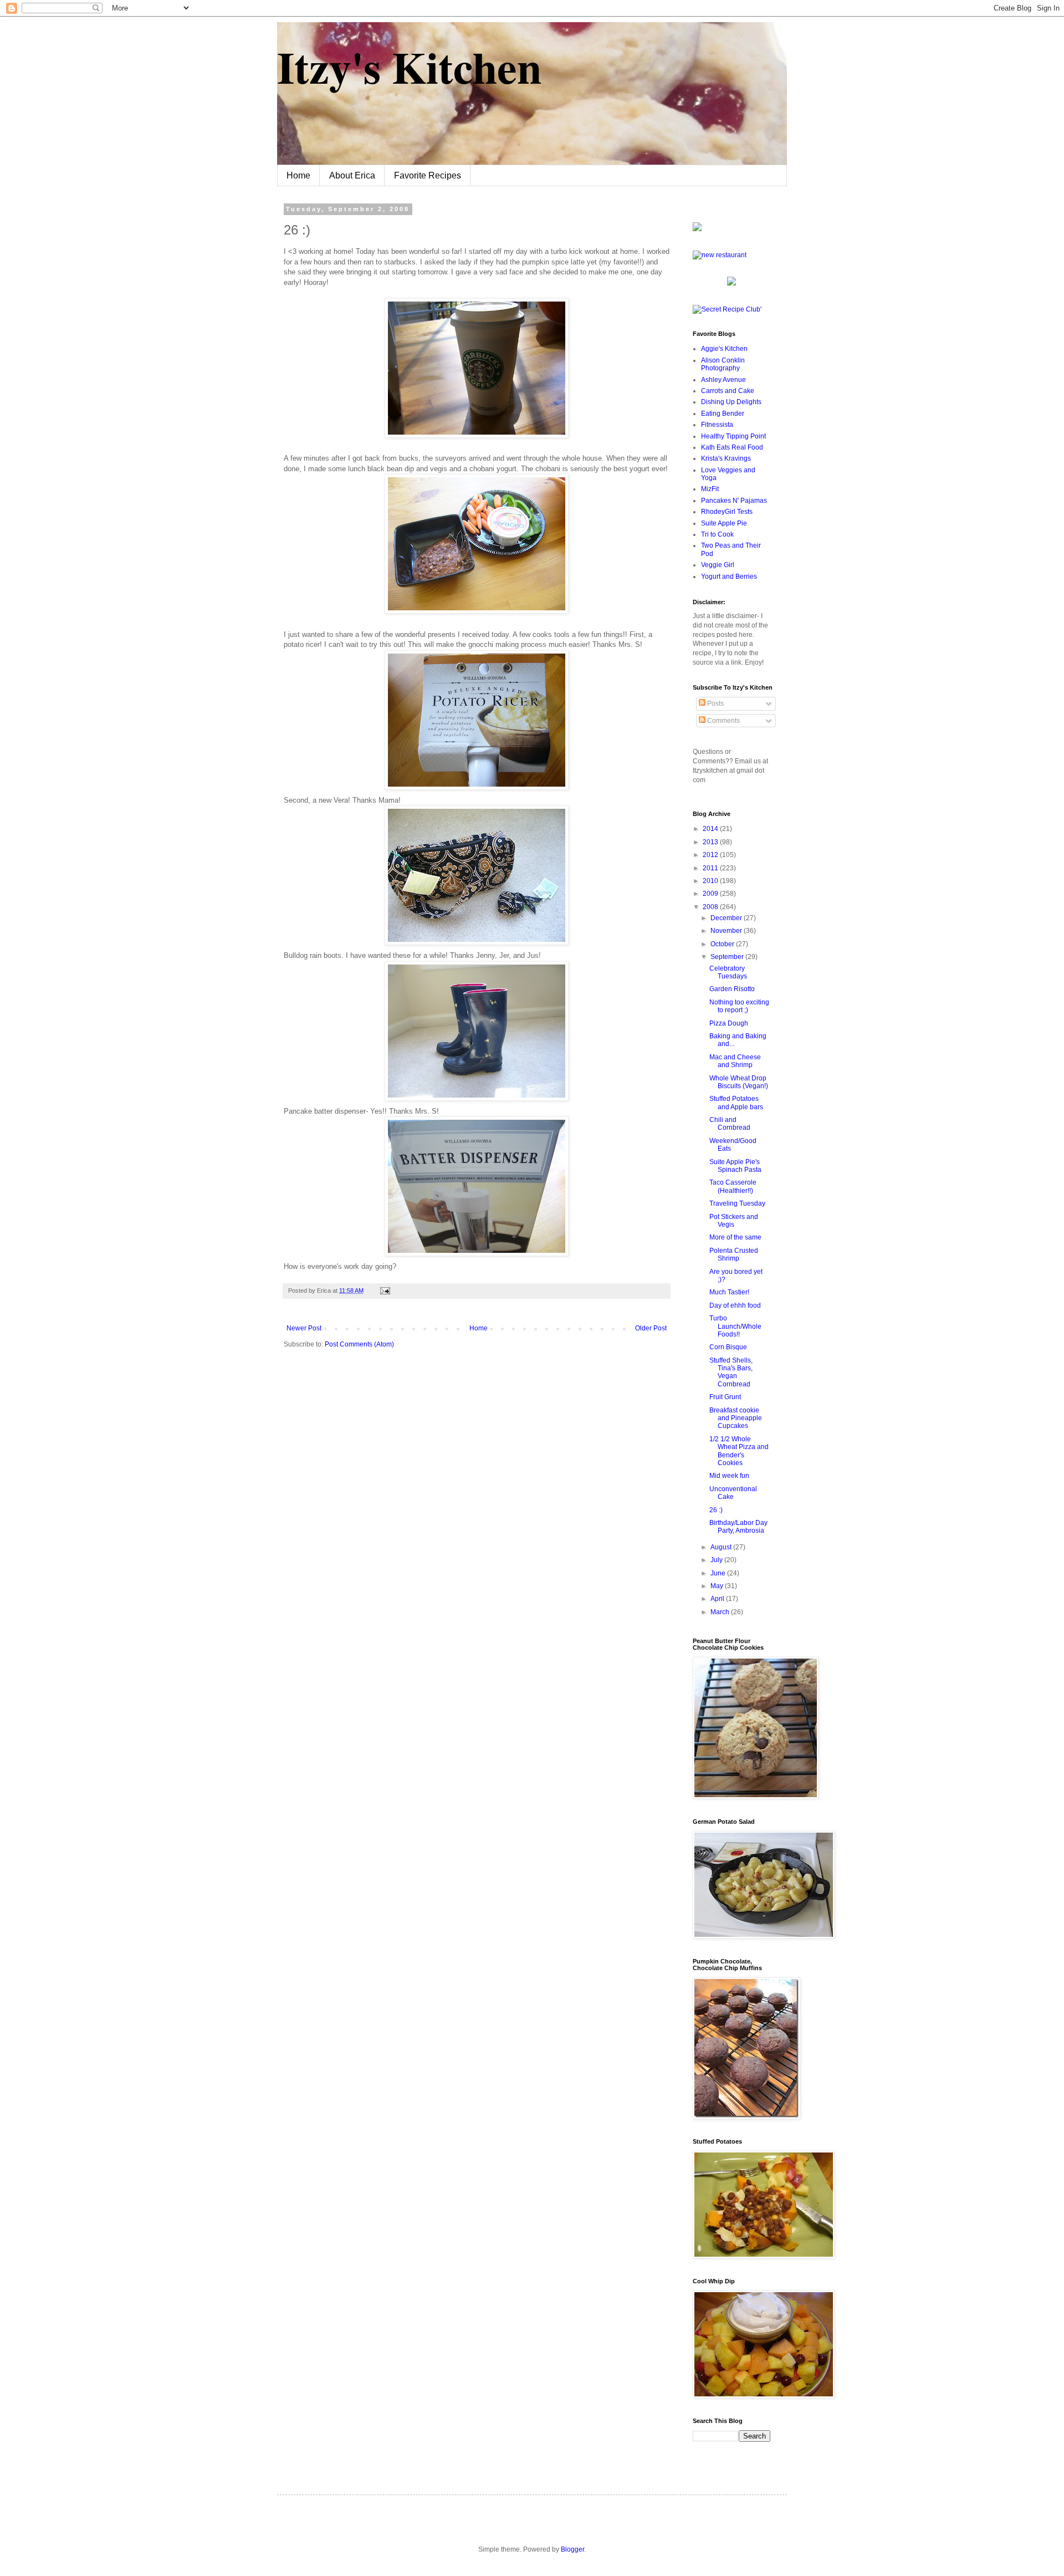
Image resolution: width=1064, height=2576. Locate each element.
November (727, 931)
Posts (715, 703)
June (719, 1573)
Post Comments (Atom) (359, 1344)
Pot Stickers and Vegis (734, 1221)
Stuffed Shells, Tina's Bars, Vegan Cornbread (731, 1372)
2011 (711, 868)
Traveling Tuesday (737, 1203)
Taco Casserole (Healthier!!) (733, 1186)
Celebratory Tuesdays (728, 972)
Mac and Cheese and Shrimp (735, 1061)
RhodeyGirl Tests (727, 512)
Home (298, 175)
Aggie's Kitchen (724, 349)
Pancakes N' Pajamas (734, 501)
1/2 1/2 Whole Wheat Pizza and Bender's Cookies (739, 1451)
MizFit (710, 489)
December (727, 918)
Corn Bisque (728, 1347)
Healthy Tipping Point (733, 436)
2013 (711, 842)
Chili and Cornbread (730, 1124)
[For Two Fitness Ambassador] (697, 229)
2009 (711, 894)
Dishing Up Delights (731, 402)
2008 (711, 907)
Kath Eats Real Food (732, 447)
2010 (711, 881)
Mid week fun (729, 1476)
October (723, 944)
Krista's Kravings (726, 458)
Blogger (572, 2549)
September (728, 957)
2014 (711, 829)
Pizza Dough (729, 1023)
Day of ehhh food (735, 1305)
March (721, 1612)
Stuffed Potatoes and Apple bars (736, 1103)
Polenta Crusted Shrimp (734, 1254)
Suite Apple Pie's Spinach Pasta (735, 1166)
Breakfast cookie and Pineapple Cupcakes (736, 1418)
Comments (723, 721)
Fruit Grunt (725, 1397)
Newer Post (304, 1328)
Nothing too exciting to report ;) (739, 1006)
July (717, 1560)
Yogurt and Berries (729, 577)
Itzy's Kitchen (409, 67)
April (718, 1599)
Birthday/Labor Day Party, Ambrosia (738, 1527)
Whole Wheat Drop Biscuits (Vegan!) (739, 1082)
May (718, 1586)
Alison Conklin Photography (723, 364)
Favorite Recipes (428, 175)
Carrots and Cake (728, 391)
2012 (711, 855)
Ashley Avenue (723, 380)
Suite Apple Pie (724, 523)
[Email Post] (384, 1290)
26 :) (716, 1510)
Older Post (651, 1328)
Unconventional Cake (733, 1493)
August (722, 1547)
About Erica (352, 175)
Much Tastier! (729, 1292)
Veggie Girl (718, 565)
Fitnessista (717, 425)
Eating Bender (723, 414)
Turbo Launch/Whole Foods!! (735, 1326)
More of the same (735, 1237)
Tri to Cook (717, 534)
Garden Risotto (732, 989)
